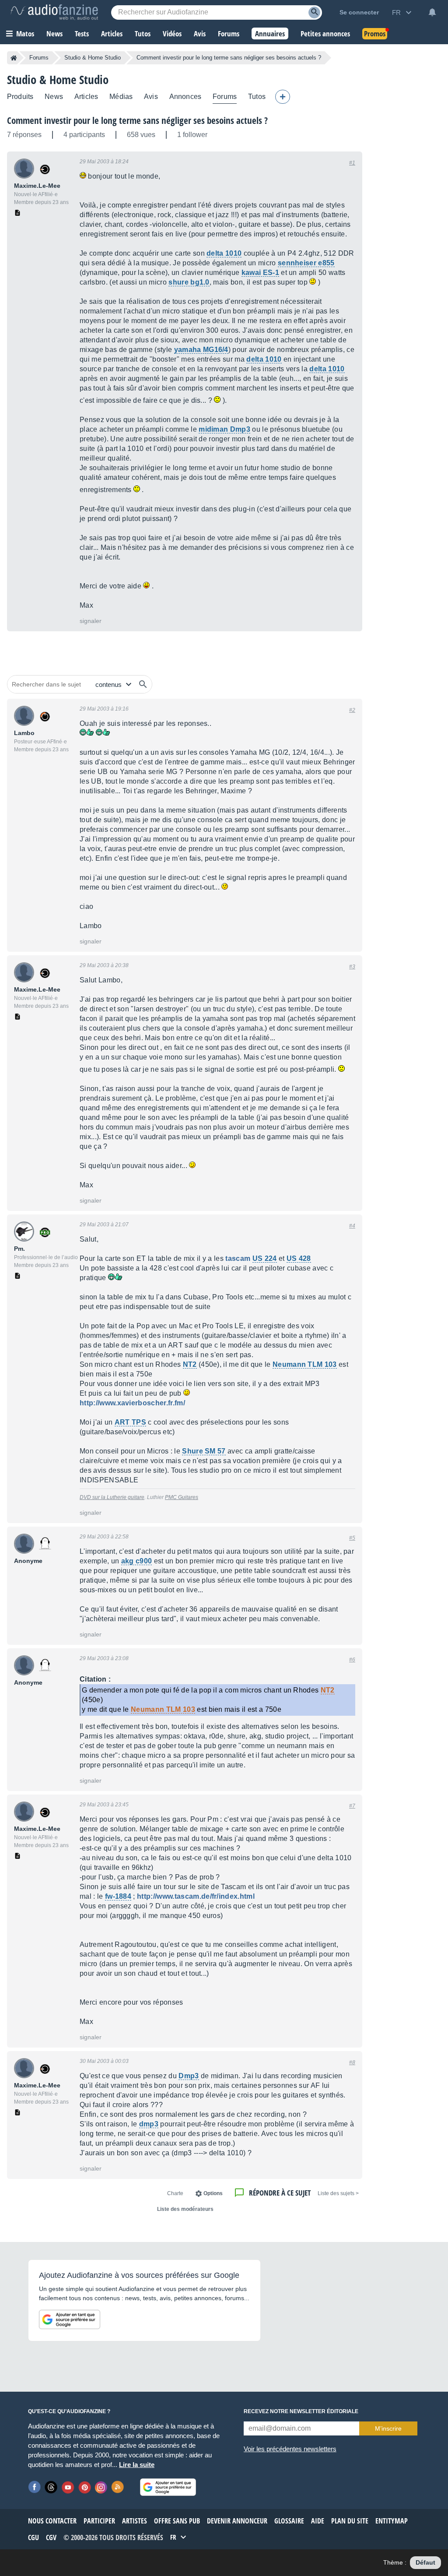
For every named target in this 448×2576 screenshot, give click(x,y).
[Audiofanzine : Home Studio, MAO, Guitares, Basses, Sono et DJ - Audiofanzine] (54, 12)
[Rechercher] (143, 684)
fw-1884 (118, 1896)
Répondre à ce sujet (280, 2193)
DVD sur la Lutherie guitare (112, 1497)
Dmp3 (189, 2076)
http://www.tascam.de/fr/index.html (196, 1896)
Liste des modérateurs (185, 2209)
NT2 (190, 1364)
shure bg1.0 (189, 282)
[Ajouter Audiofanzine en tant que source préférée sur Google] (70, 2319)
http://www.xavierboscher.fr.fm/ (132, 1403)
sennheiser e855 (306, 263)
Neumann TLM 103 (305, 1364)
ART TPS (130, 1422)
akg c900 (137, 1561)
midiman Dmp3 (224, 429)
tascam (238, 1258)
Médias (121, 97)
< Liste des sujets (338, 2193)
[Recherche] (314, 12)
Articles (86, 97)
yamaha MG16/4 (201, 350)
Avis (151, 97)
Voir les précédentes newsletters (290, 2449)
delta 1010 (224, 253)
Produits (20, 97)
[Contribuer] (283, 97)
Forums (39, 58)
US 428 (299, 1258)
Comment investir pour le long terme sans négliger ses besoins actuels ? (137, 120)
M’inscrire (388, 2428)
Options (213, 2193)
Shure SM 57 (204, 1451)
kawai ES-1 (260, 273)
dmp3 (149, 2124)
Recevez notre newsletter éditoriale (301, 2411)
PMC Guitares (182, 1497)
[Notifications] (432, 12)
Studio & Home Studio (93, 58)
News (54, 97)
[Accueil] (14, 58)
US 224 (265, 1258)
